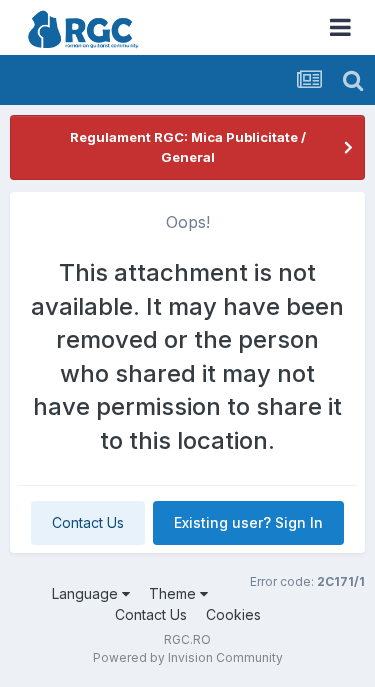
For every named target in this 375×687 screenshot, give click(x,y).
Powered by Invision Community (188, 657)
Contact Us (88, 522)
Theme (174, 593)
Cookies (233, 614)
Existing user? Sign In (248, 522)
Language (87, 593)
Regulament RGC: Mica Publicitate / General (188, 147)
